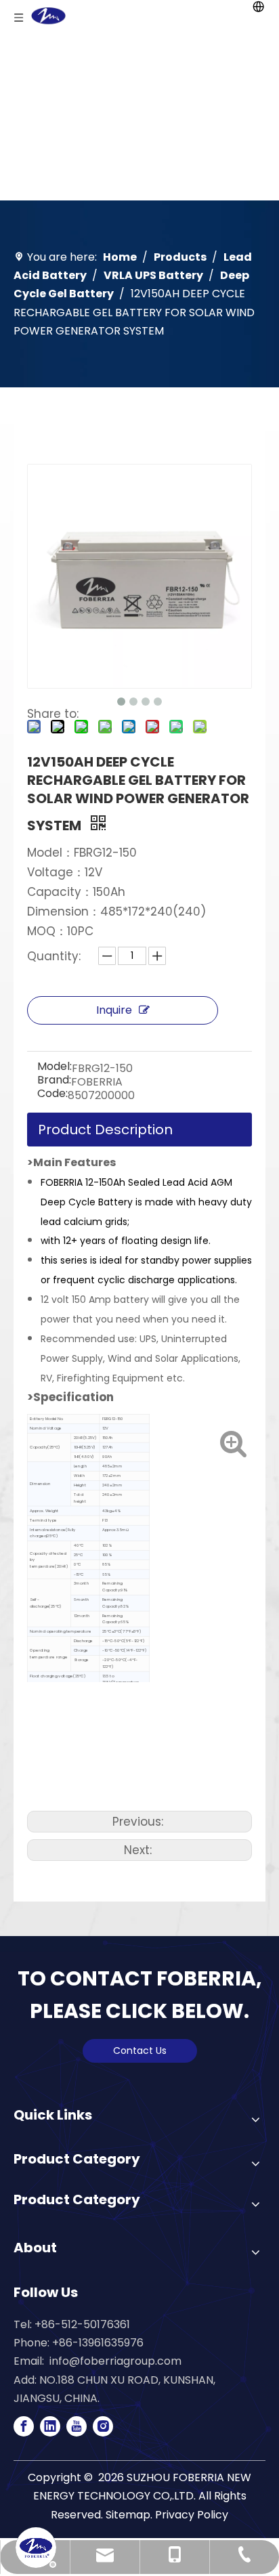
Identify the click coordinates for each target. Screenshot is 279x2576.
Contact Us (140, 2051)
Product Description (105, 1130)
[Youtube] (77, 2426)
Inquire (114, 1010)
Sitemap (128, 2515)
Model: (55, 1068)
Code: (52, 1095)
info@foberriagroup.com (115, 2361)
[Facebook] (24, 2426)
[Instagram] (103, 2426)
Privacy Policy (192, 2515)
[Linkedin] (50, 2426)
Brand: (54, 1081)
